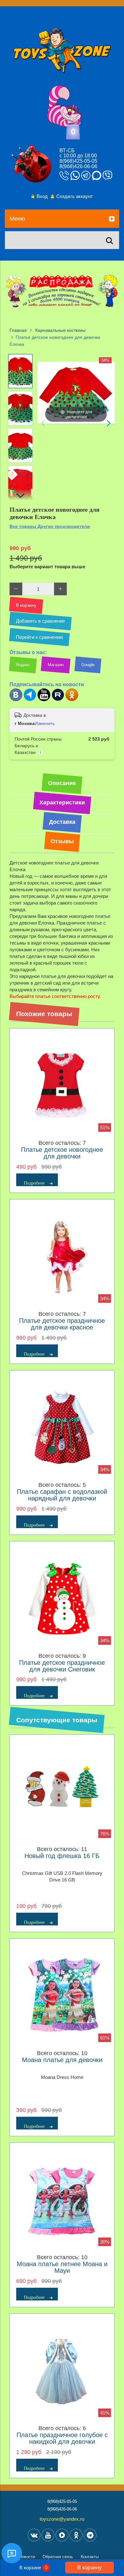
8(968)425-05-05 (78, 161)
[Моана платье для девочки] (62, 1996)
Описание (62, 783)
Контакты (90, 2557)
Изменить (45, 723)
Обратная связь (58, 2557)
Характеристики (62, 803)
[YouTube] (48, 2535)
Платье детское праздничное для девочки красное (62, 1324)
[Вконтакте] (16, 700)
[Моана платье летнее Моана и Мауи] (62, 2200)
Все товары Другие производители (50, 526)
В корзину (90, 2567)
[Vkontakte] (34, 2535)
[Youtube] (44, 700)
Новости (27, 2557)
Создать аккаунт (75, 196)
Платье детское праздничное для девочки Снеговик (62, 1666)
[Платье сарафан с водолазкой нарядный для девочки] (62, 1428)
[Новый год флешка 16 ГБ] (62, 1792)
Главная (18, 330)
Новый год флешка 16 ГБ (62, 1856)
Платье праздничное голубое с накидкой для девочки (62, 2438)
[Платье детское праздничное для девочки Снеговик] (62, 1599)
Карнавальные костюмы (60, 330)
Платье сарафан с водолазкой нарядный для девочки (62, 1495)
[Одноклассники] (72, 700)
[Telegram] (30, 700)
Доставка (62, 822)
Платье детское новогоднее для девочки (62, 1153)
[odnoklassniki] (76, 2535)
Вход (42, 196)
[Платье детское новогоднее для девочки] (62, 1086)
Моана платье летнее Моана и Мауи (62, 2267)
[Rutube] (58, 700)
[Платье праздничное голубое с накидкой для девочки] (62, 2371)
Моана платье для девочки (62, 2060)
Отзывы (62, 841)
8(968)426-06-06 (78, 166)
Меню (17, 219)
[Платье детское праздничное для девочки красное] (62, 1257)
